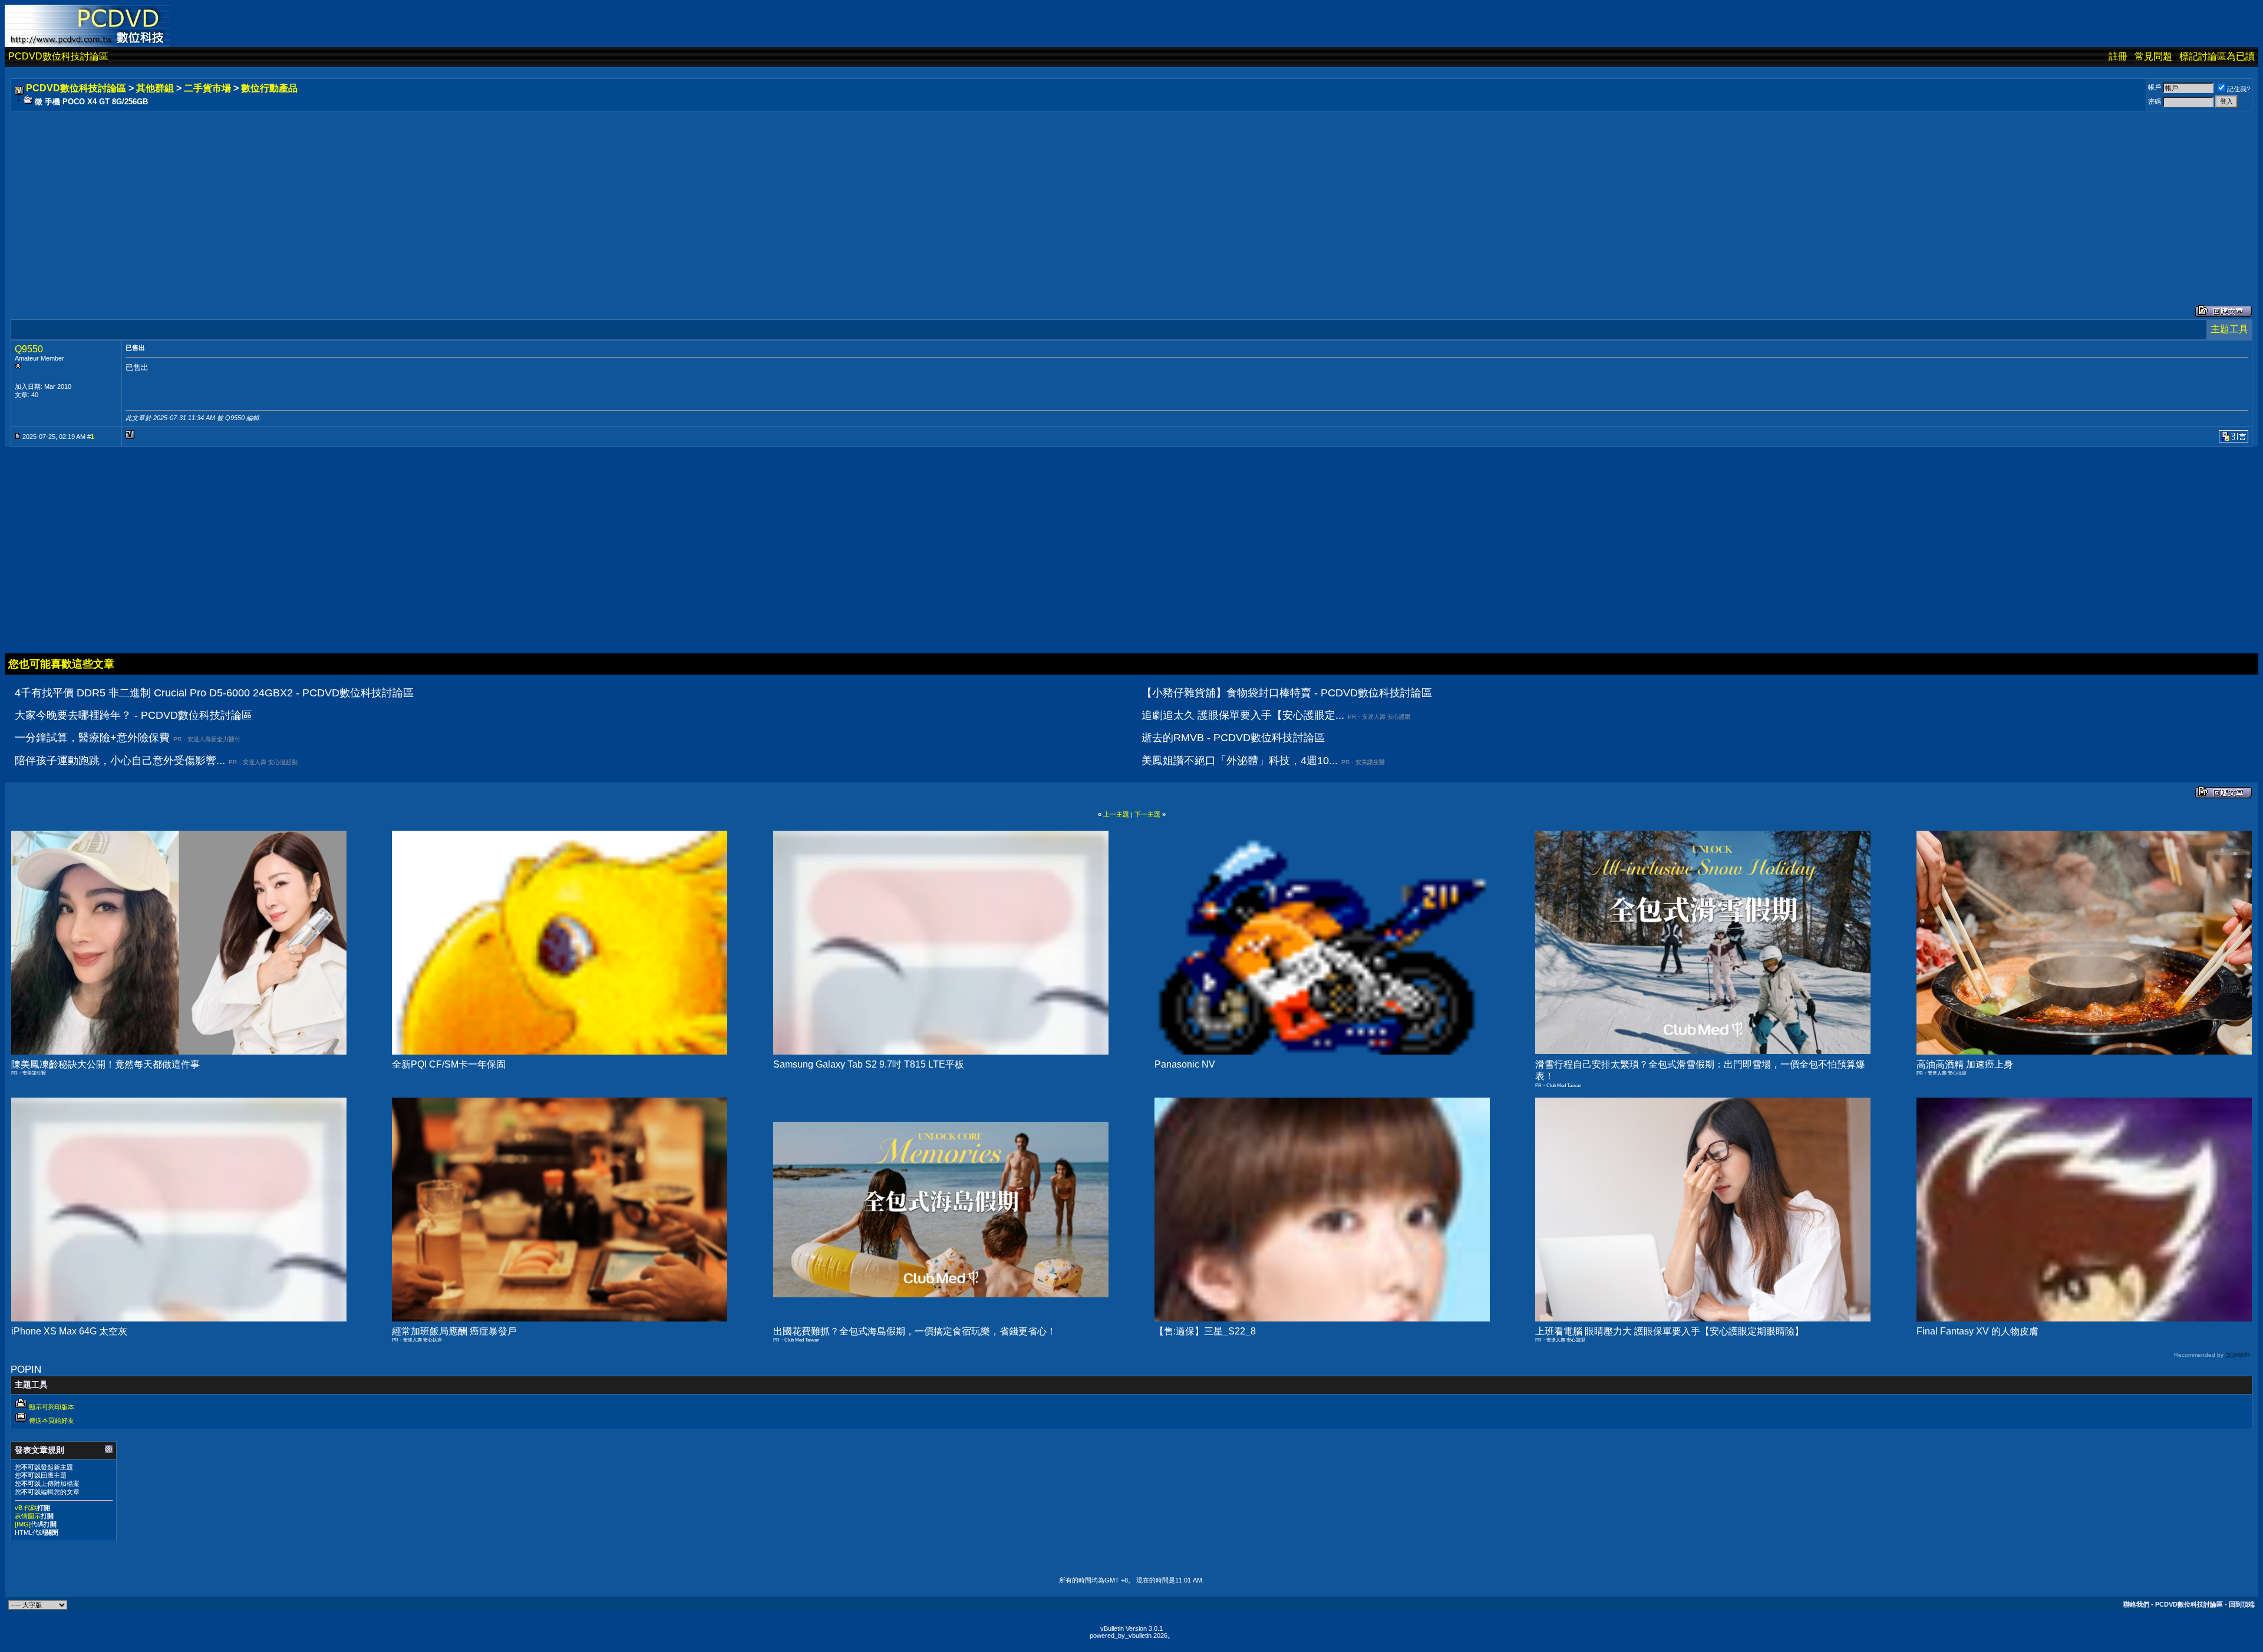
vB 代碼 (26, 1508)
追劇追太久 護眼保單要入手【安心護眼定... (1243, 715)
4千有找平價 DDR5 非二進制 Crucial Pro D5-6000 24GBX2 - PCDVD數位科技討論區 (214, 693)
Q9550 (29, 349)
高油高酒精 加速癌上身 (1965, 1064)
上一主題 (1116, 814)
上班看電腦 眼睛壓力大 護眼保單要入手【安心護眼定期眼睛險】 (1670, 1331)
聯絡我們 (2136, 1604)
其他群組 (155, 88)
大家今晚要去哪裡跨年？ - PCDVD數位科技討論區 (133, 715)
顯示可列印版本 (52, 1407)
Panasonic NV (1185, 1064)
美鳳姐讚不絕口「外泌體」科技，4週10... (1240, 761)
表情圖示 (28, 1516)
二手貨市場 (207, 88)
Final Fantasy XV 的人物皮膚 (1977, 1331)
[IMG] (23, 1524)
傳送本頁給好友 (52, 1420)
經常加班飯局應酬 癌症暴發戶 (454, 1331)
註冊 (2118, 56)
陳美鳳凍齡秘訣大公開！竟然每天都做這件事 (105, 1064)
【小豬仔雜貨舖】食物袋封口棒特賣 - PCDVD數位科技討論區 (1287, 693)
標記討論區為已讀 (2217, 56)
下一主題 (1147, 814)
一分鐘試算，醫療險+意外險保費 (92, 738)
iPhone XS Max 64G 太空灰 (69, 1331)
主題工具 (2229, 329)
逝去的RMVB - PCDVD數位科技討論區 (1233, 738)
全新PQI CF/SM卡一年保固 (449, 1064)
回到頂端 (2242, 1604)
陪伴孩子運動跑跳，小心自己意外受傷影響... (120, 761)
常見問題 (2153, 56)
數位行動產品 (269, 88)
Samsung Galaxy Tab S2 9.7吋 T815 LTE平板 (869, 1064)
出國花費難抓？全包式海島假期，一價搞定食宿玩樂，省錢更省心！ (915, 1331)
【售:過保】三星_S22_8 (1205, 1331)
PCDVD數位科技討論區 (58, 56)
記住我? (2239, 89)
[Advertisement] (367, 196)
